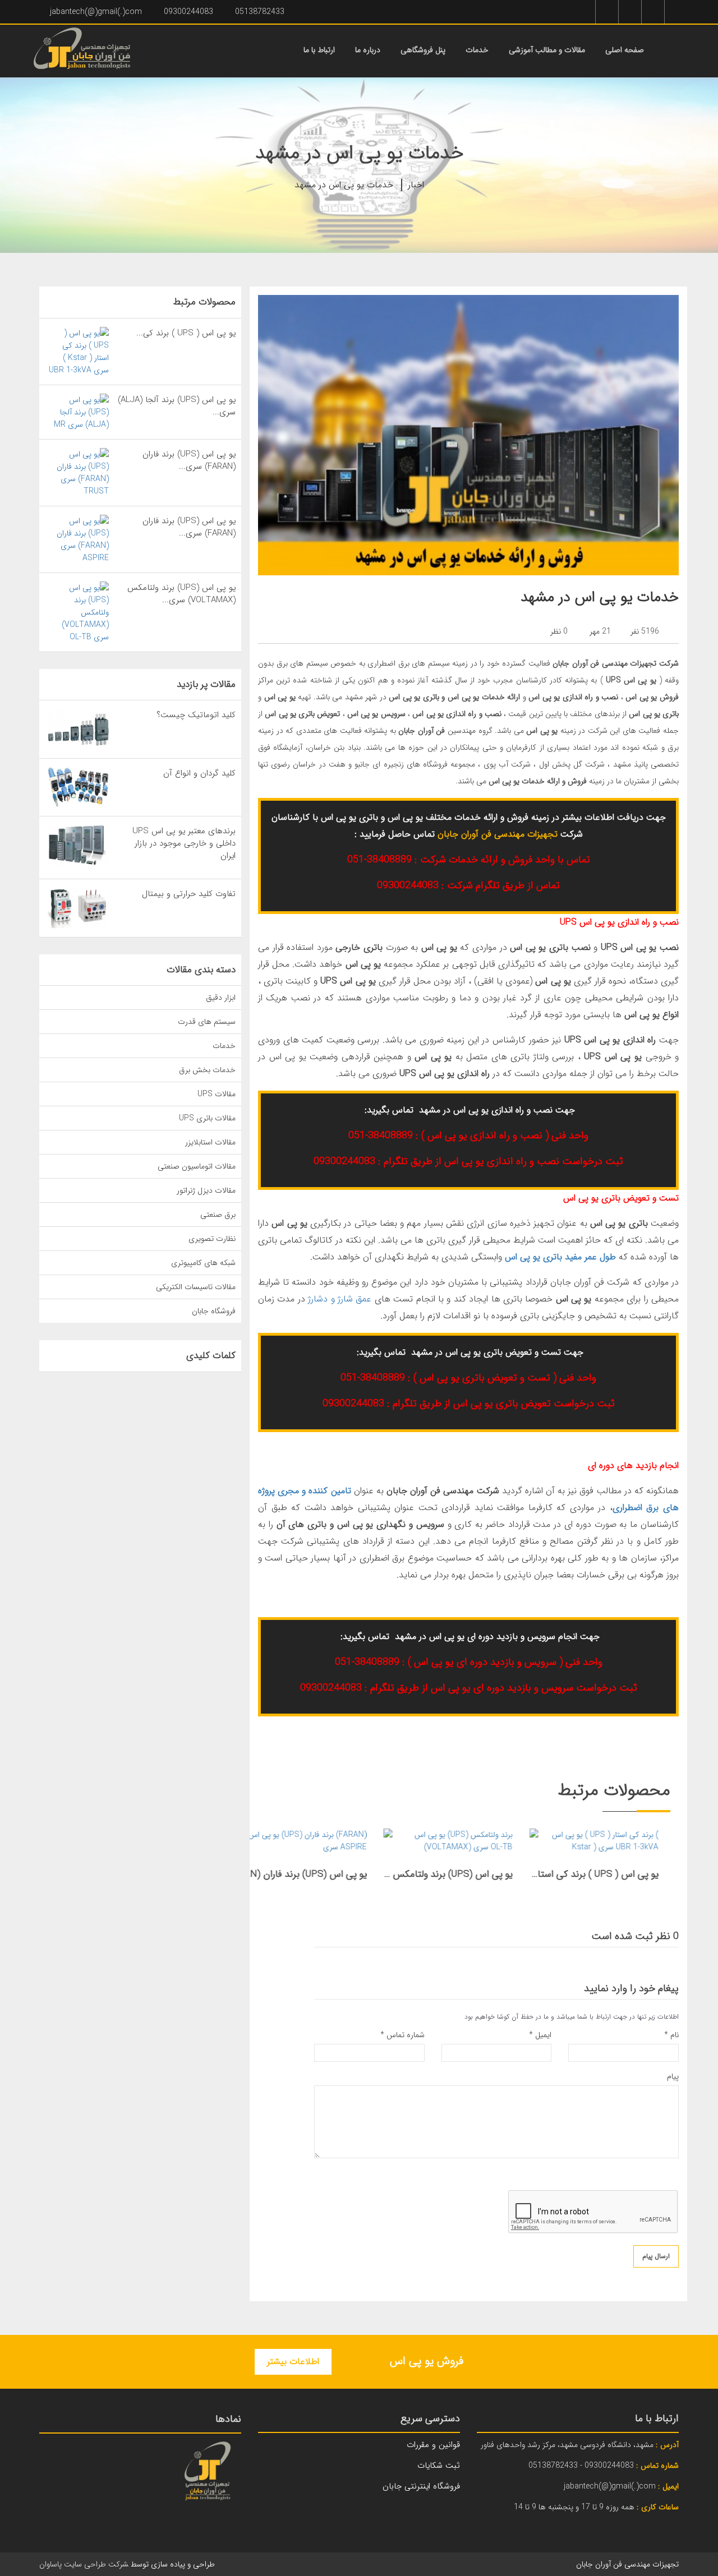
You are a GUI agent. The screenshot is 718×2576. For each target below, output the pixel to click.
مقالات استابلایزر (210, 1142)
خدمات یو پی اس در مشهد (344, 185)
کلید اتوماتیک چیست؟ (196, 715)
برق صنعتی (218, 1215)
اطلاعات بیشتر (293, 2362)
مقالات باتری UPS (207, 1118)
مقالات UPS (217, 1094)
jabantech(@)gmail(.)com (96, 12)
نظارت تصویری (212, 1239)
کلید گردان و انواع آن (199, 773)
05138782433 (260, 12)
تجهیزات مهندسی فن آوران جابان (498, 834)
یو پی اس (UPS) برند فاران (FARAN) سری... (189, 460)
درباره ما (368, 50)
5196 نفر (645, 631)
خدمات (477, 50)
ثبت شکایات (439, 2466)
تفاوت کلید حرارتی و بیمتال (189, 894)
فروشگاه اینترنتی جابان (421, 2486)
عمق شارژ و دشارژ (339, 1299)
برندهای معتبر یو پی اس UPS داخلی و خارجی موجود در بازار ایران (184, 843)
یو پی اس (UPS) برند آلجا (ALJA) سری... (177, 406)
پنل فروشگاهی (423, 50)
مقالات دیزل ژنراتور (206, 1190)
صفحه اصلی (625, 50)
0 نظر (559, 631)
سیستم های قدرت (207, 1022)
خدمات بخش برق (207, 1070)
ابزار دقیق (221, 998)
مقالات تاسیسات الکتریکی (196, 1287)
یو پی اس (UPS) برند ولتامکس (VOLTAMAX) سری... (181, 594)
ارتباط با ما (319, 50)
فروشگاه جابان (214, 1311)
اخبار (416, 185)
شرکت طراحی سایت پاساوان (84, 2564)
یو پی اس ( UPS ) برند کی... (186, 333)
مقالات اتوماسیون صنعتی (197, 1166)
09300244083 (188, 12)
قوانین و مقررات (433, 2445)
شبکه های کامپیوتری (203, 1263)
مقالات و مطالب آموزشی (547, 50)
